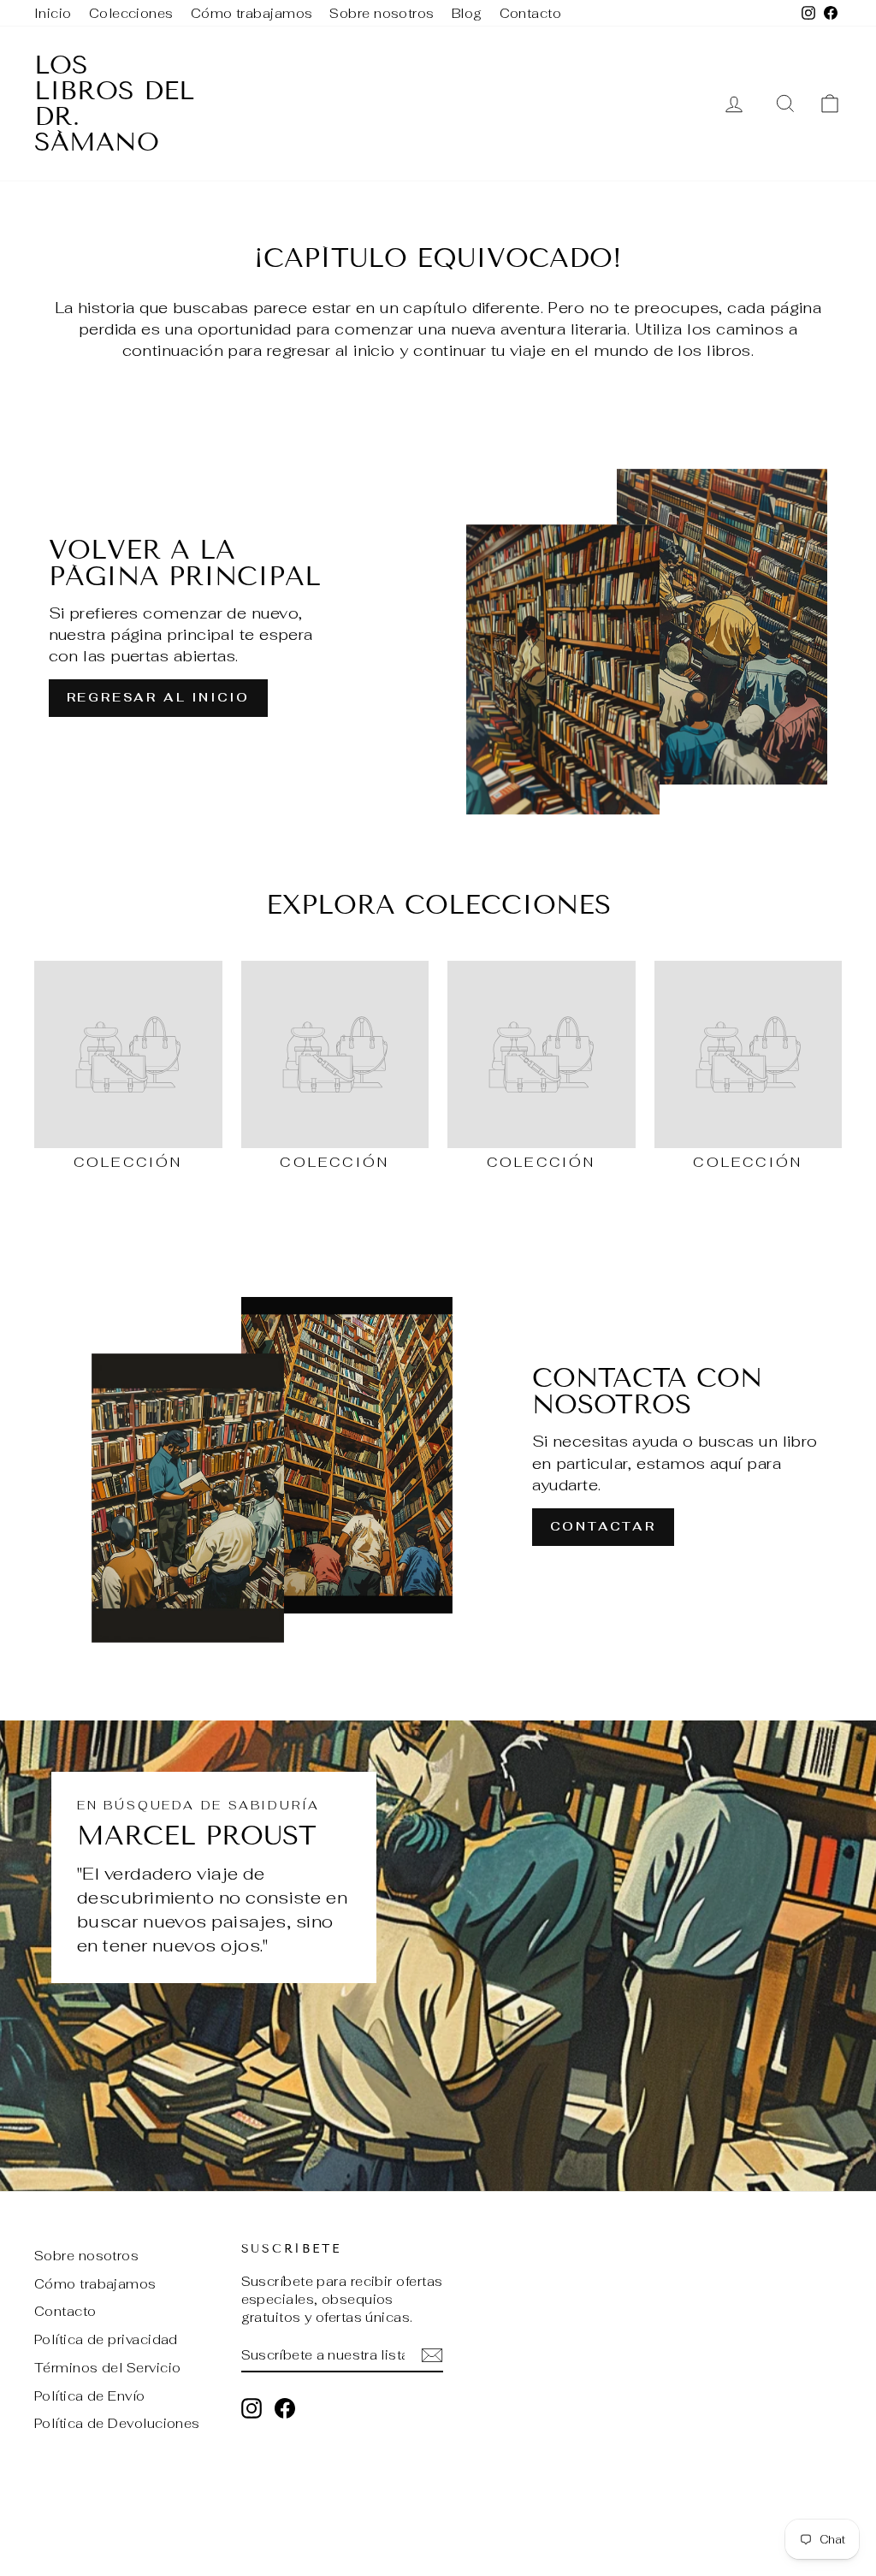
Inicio (53, 13)
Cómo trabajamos (252, 13)
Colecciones (131, 13)
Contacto (531, 13)
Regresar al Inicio (158, 697)
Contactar (603, 1526)
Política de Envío (90, 2396)
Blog (467, 13)
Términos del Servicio (107, 2368)
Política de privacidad (106, 2339)
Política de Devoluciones (117, 2423)
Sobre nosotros (382, 13)
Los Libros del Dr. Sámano (114, 104)
